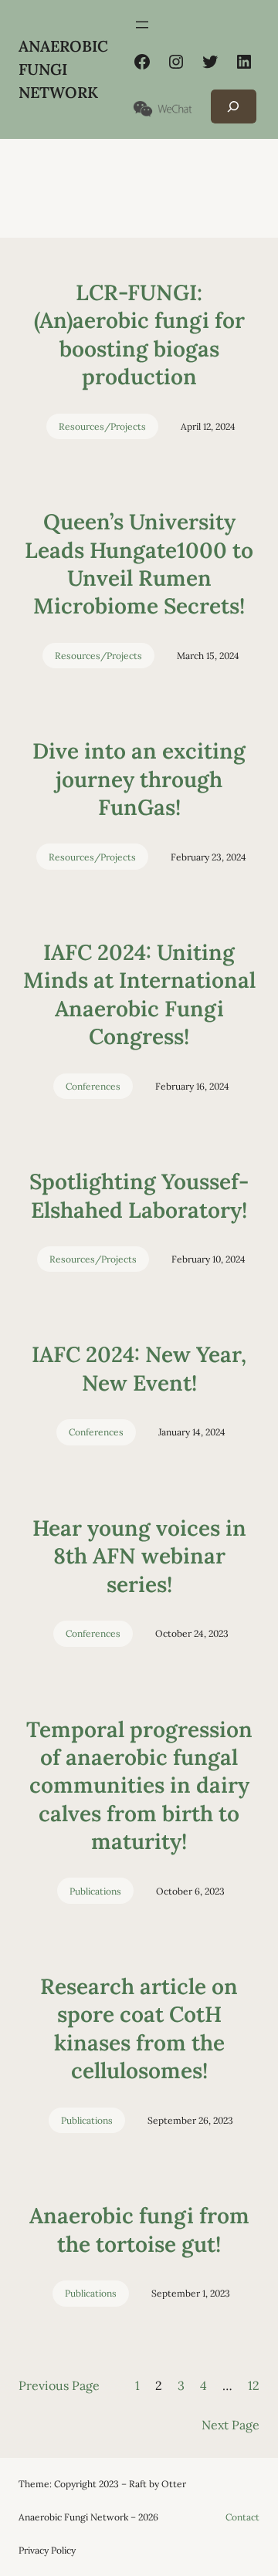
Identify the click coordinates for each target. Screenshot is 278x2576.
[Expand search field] (234, 106)
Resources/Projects (102, 426)
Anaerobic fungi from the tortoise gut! (139, 2229)
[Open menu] (142, 25)
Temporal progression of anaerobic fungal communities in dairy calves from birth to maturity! (139, 1786)
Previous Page (59, 2385)
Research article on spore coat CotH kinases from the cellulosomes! (139, 2028)
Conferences (93, 1086)
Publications (95, 1891)
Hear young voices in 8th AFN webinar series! (139, 1556)
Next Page (231, 2425)
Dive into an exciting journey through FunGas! (139, 779)
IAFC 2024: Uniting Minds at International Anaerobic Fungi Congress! (139, 994)
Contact (242, 2517)
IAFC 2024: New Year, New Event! (139, 1368)
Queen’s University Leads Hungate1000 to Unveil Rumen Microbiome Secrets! (139, 564)
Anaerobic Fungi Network (63, 69)
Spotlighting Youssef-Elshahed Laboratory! (139, 1195)
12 (254, 2385)
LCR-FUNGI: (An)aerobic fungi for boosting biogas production (139, 335)
